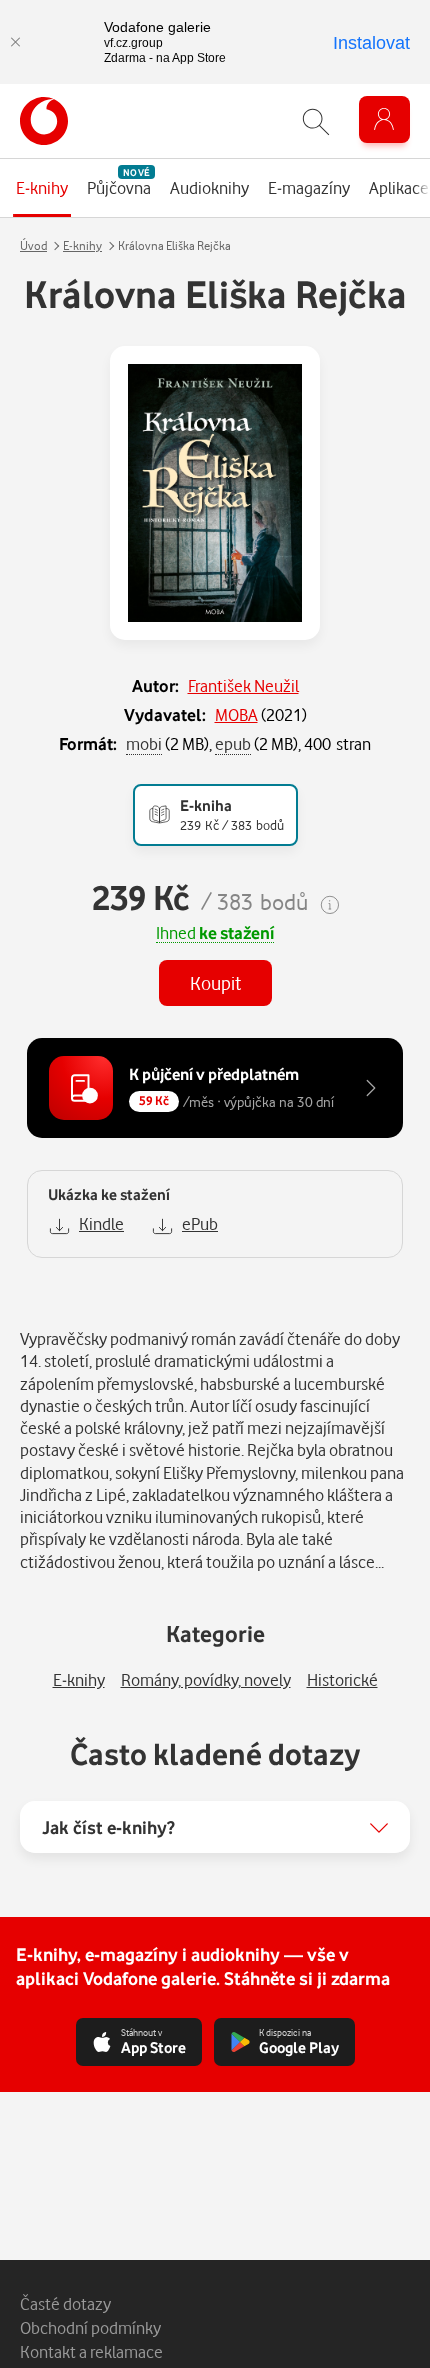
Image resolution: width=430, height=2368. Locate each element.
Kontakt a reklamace (91, 2351)
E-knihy (82, 245)
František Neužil (243, 685)
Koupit (215, 982)
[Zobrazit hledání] (316, 121)
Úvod (33, 245)
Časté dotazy (65, 2303)
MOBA (236, 714)
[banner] (44, 121)
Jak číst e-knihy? (108, 1827)
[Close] (15, 42)
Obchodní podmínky (90, 2327)
